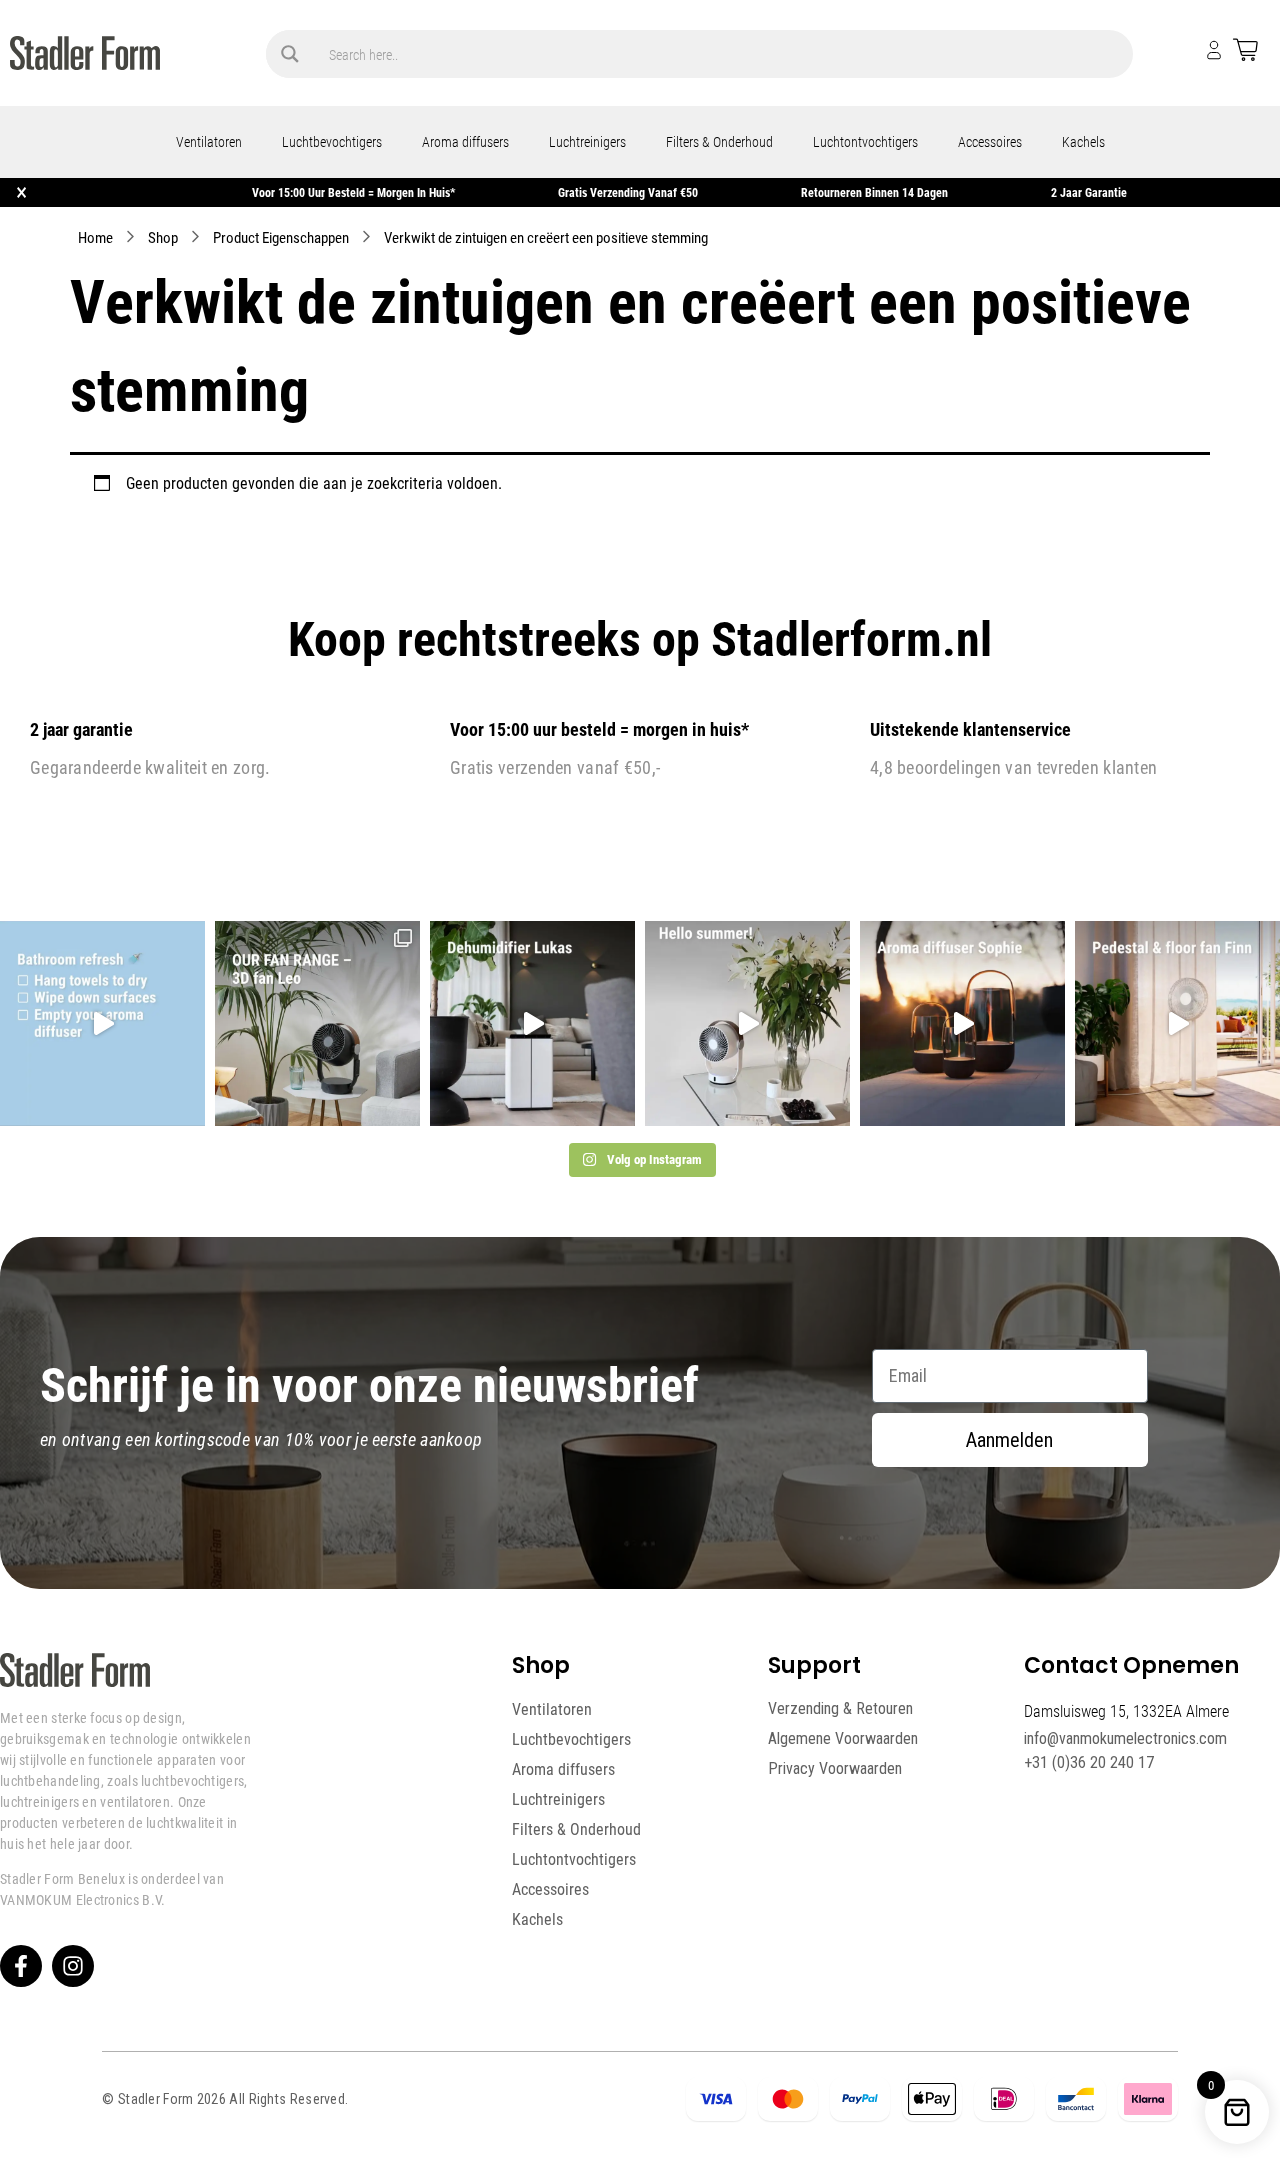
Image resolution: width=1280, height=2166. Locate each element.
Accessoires (990, 141)
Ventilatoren (209, 141)
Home (95, 237)
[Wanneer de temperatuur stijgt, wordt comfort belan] (317, 1023)
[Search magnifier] (290, 54)
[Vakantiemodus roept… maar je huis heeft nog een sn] (102, 1023)
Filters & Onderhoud (719, 141)
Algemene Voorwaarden (843, 1738)
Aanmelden (1009, 1440)
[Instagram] (73, 1966)
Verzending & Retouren (840, 1708)
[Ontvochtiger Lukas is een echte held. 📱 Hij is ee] (532, 1023)
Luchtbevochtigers (332, 141)
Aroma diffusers (465, 141)
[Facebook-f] (21, 1966)
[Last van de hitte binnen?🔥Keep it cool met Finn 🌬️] (1177, 1023)
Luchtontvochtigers (865, 141)
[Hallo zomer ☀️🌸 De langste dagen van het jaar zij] (962, 1023)
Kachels (1083, 141)
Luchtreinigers (587, 141)
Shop (163, 237)
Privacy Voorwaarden (835, 1768)
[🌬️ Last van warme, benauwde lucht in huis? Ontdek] (747, 1023)
